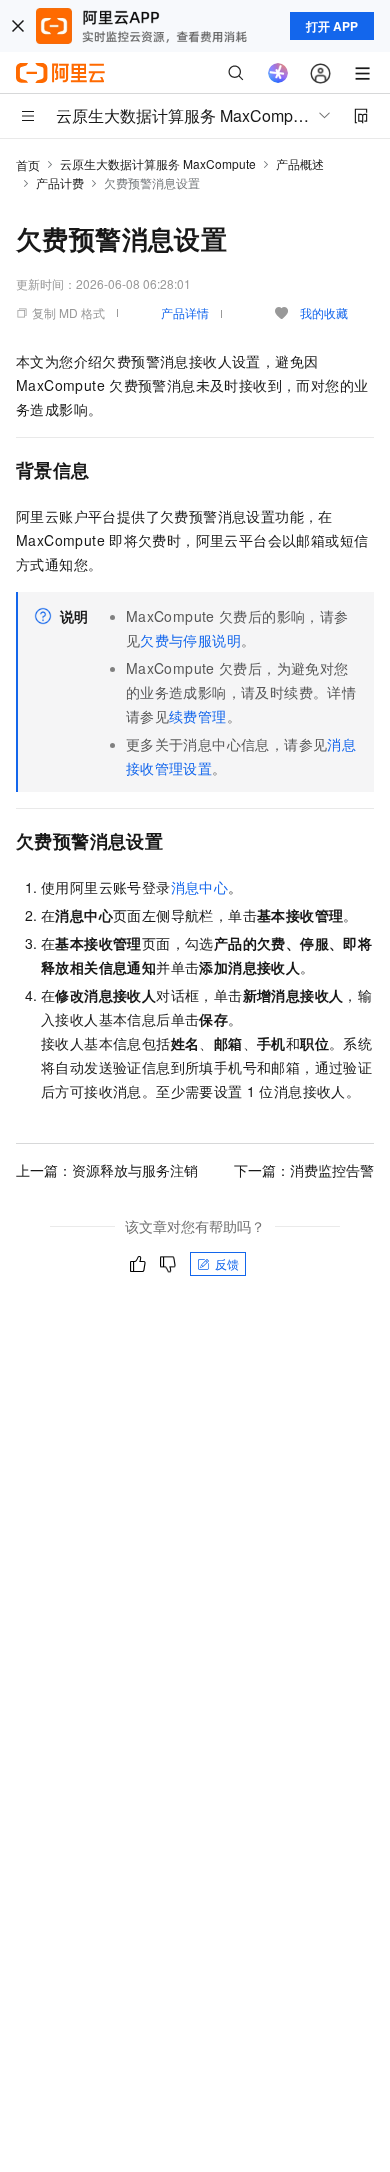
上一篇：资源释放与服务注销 (107, 1170)
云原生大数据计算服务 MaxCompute (158, 163)
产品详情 (185, 312)
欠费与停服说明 (190, 640)
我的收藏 (324, 312)
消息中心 (200, 887)
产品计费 (60, 182)
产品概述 (300, 163)
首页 (28, 164)
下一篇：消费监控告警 (304, 1170)
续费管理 (198, 716)
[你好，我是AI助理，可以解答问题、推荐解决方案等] (278, 73)
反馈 (227, 1263)
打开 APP (332, 26)
